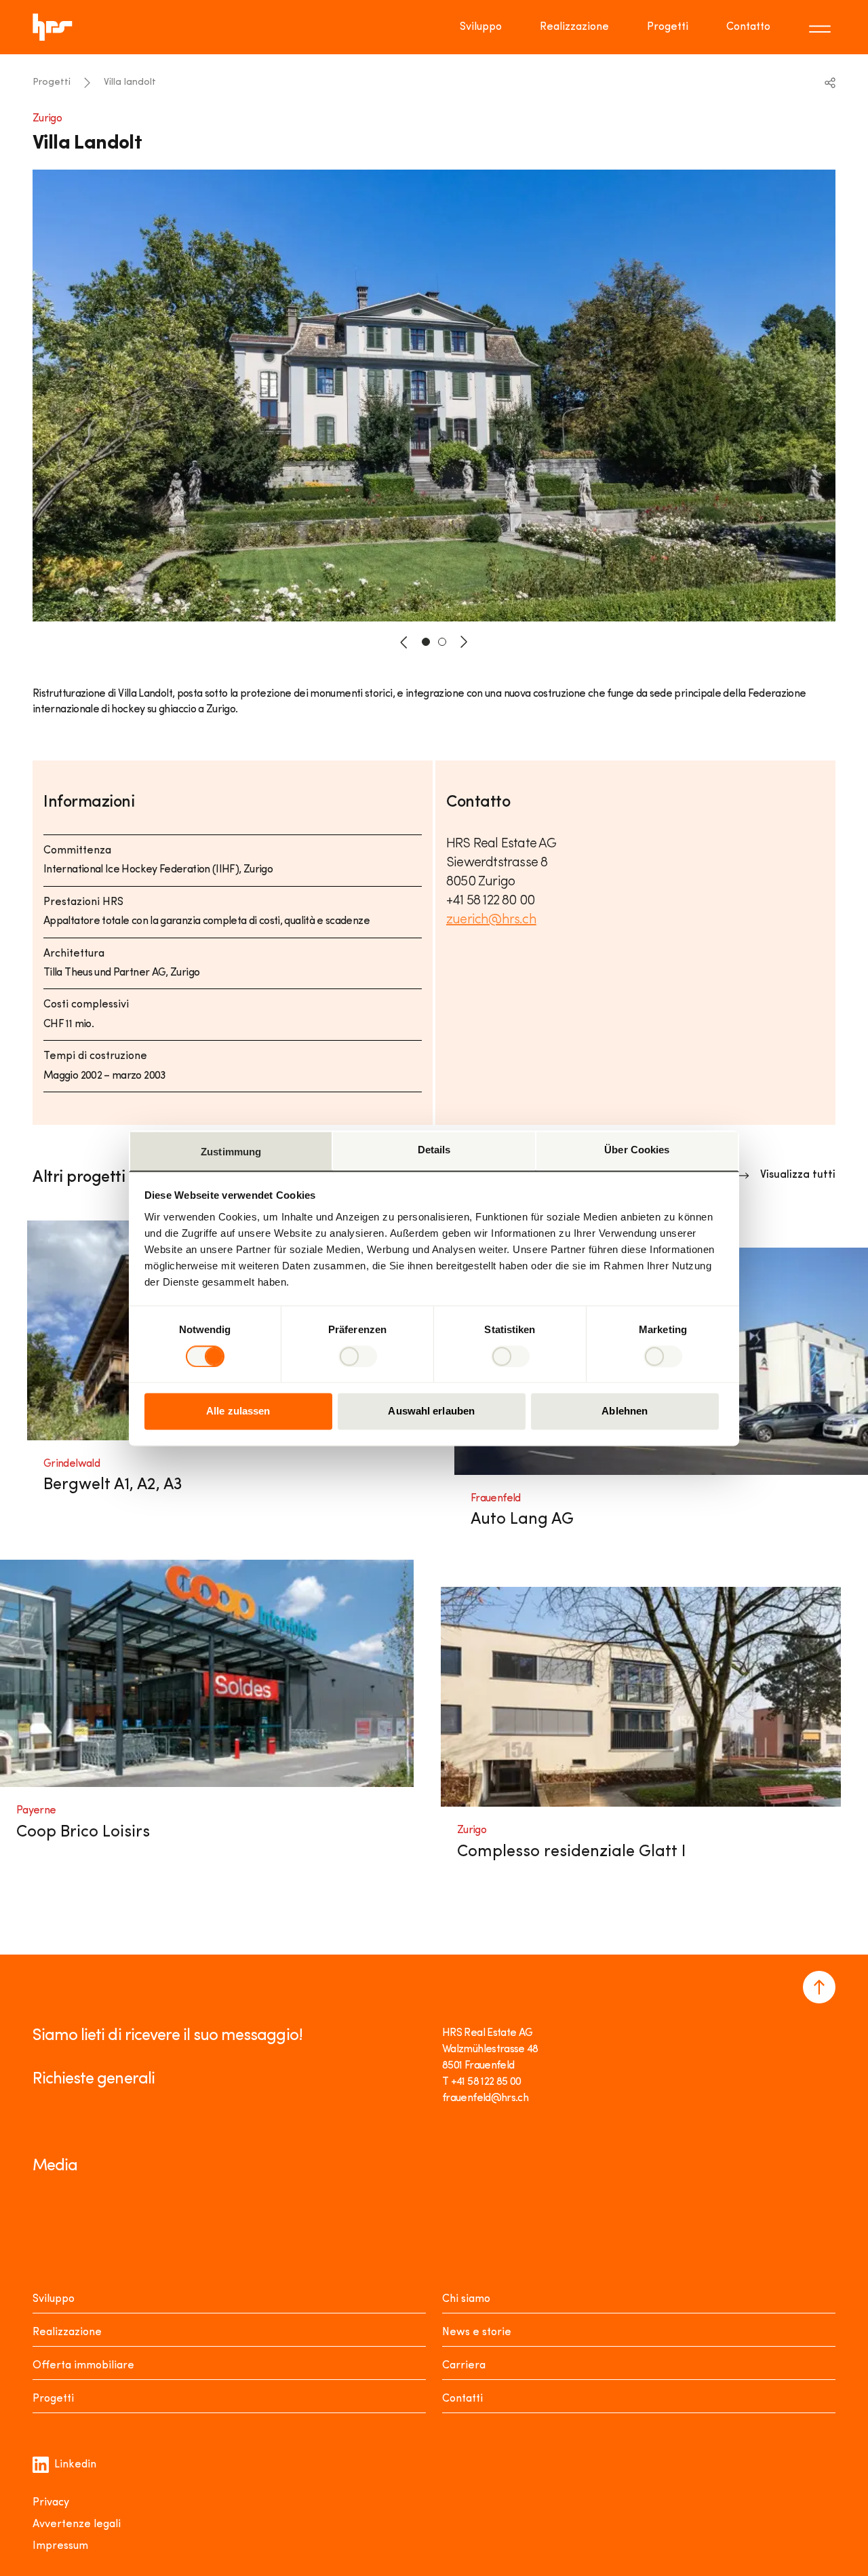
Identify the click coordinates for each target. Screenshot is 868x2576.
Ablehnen (625, 1411)
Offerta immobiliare (83, 2366)
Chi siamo (466, 2299)
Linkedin (75, 2465)
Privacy (51, 2503)
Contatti (462, 2399)
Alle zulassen (238, 1411)
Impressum (60, 2546)
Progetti (668, 27)
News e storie (477, 2332)
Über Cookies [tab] (637, 1150)
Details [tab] (434, 1150)
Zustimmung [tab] (231, 1152)
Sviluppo (481, 27)
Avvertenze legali (77, 2524)
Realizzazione (574, 27)
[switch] (358, 1356)
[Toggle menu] (822, 27)
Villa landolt (130, 82)
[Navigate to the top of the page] (819, 1987)
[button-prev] (404, 642)
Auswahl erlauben (431, 1411)
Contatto (748, 27)
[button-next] (464, 642)
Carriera (464, 2366)
